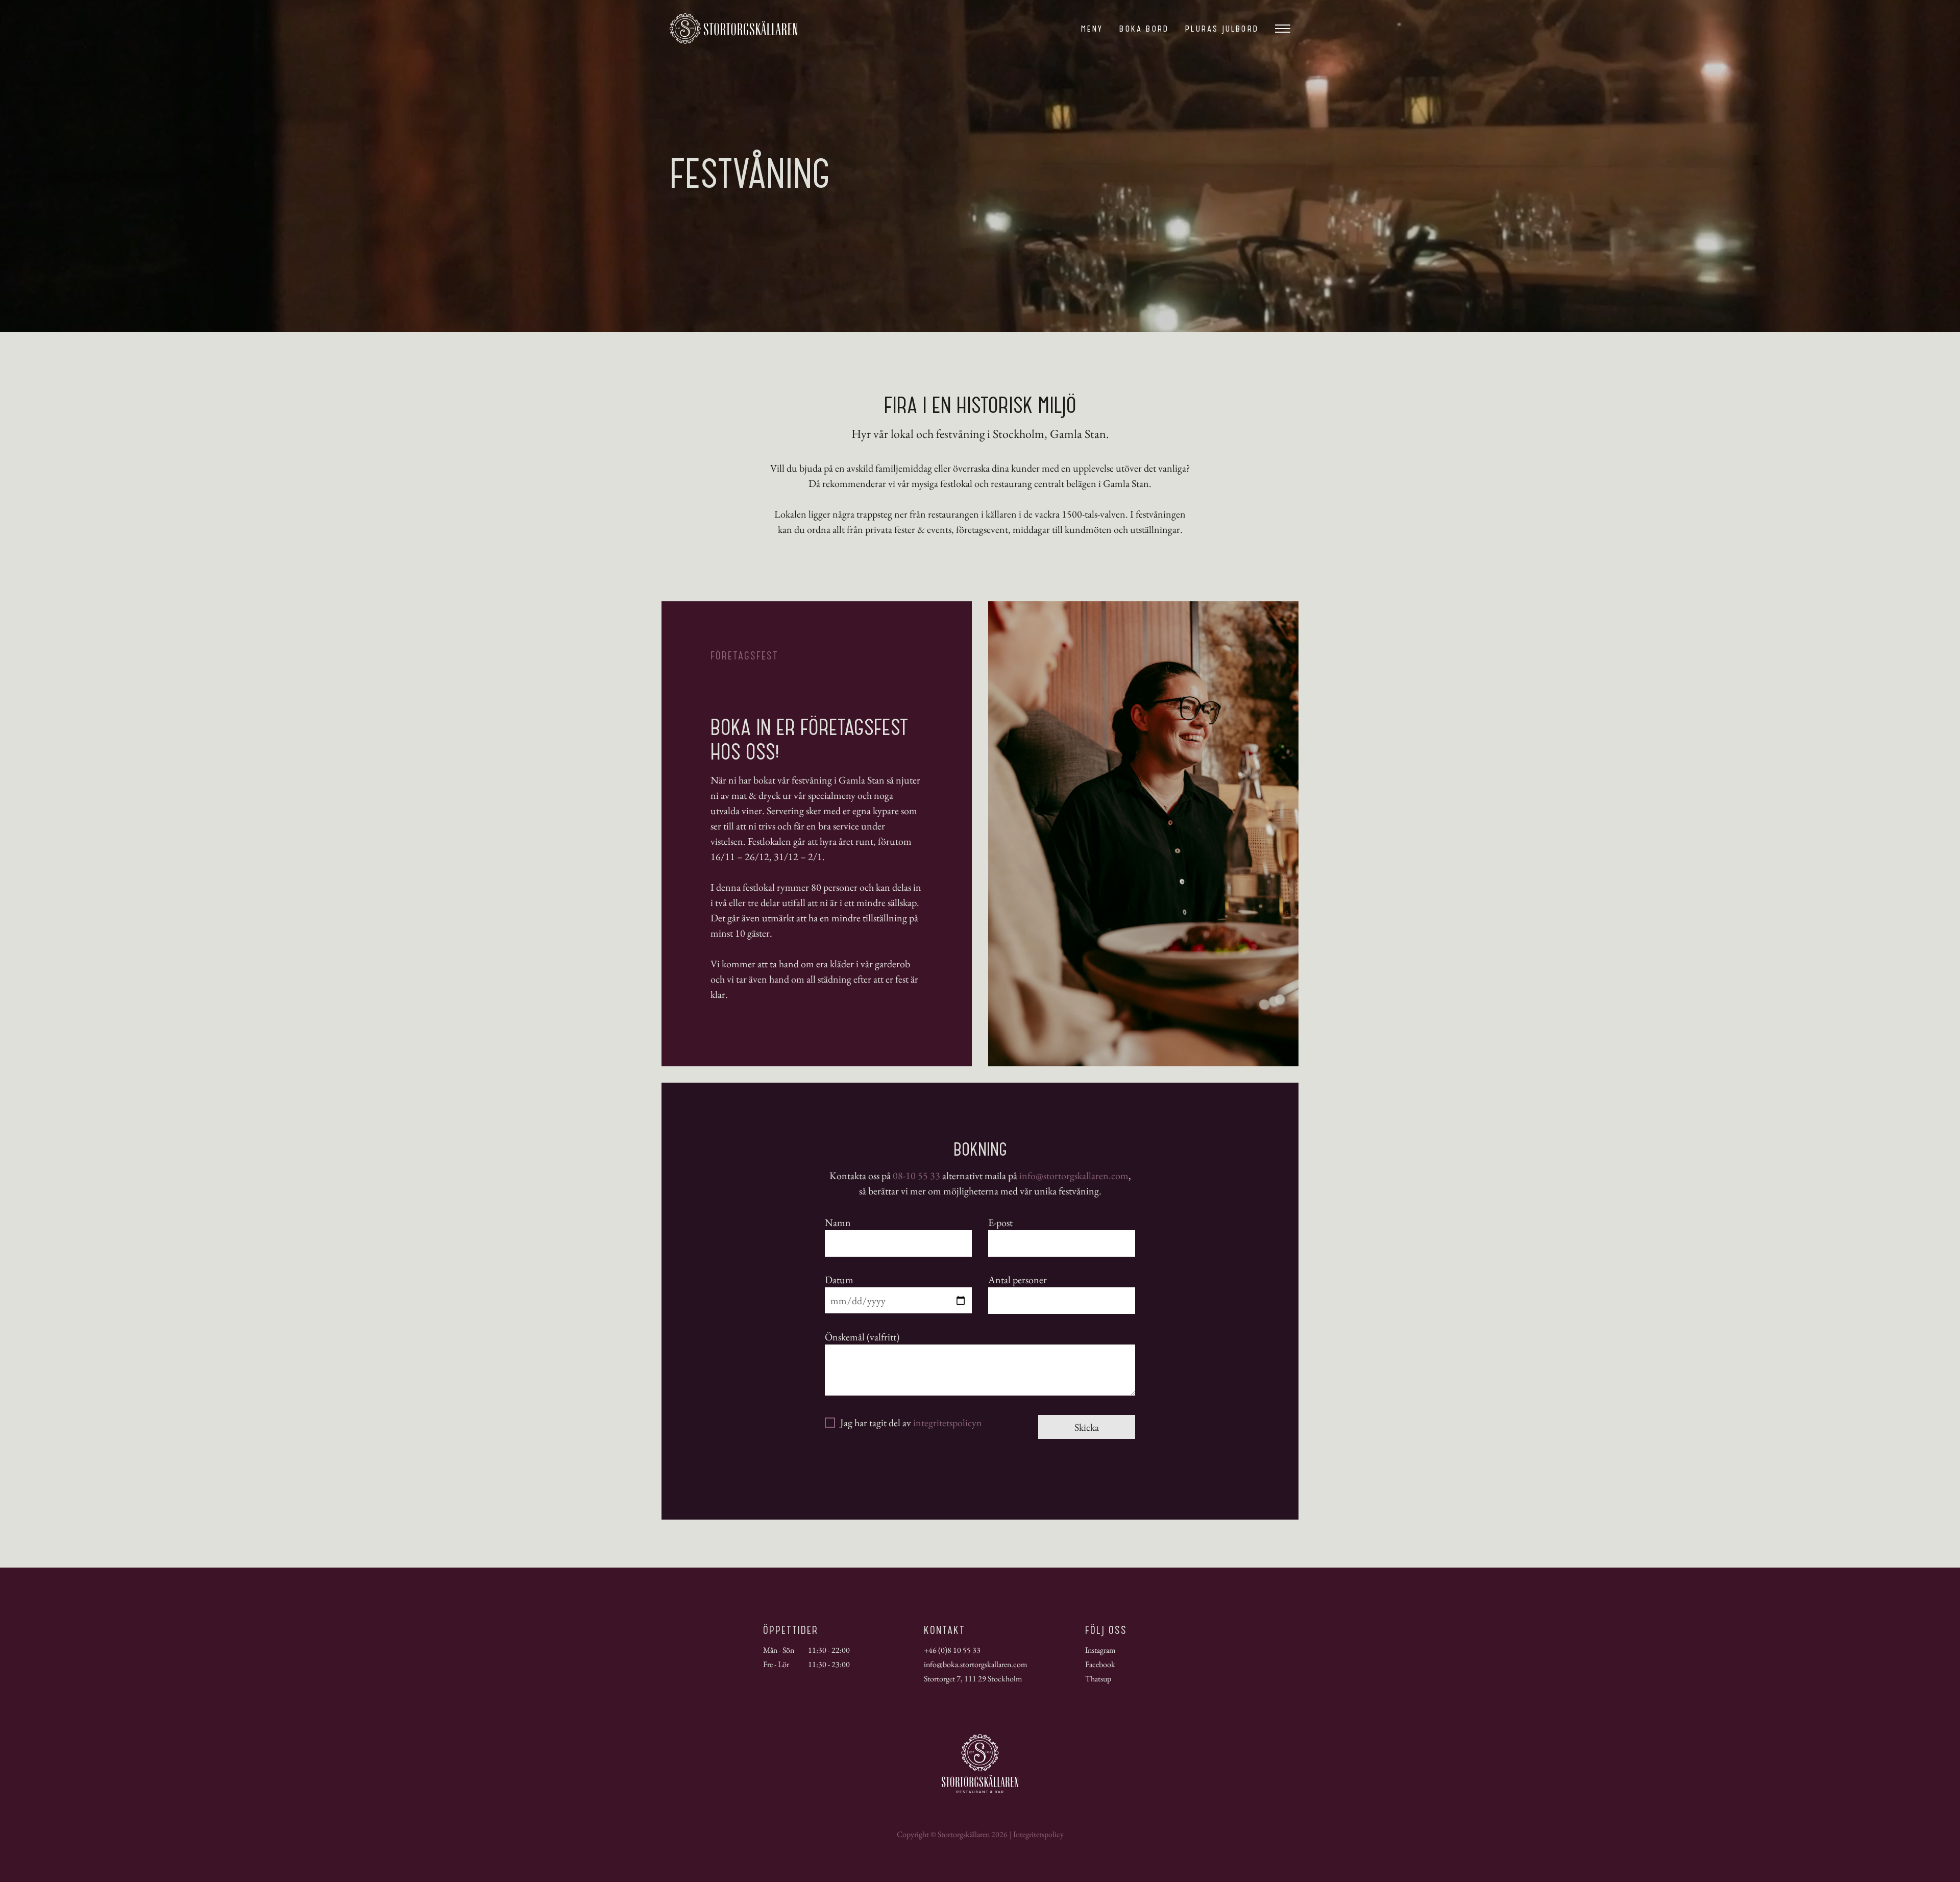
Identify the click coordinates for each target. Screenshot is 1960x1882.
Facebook (1100, 1664)
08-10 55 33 (916, 1176)
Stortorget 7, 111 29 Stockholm (973, 1679)
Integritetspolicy (1038, 1834)
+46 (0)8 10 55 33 (952, 1650)
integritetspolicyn (948, 1423)
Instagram (1100, 1650)
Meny (1092, 29)
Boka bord (1144, 29)
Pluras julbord (1222, 29)
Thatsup (1098, 1679)
